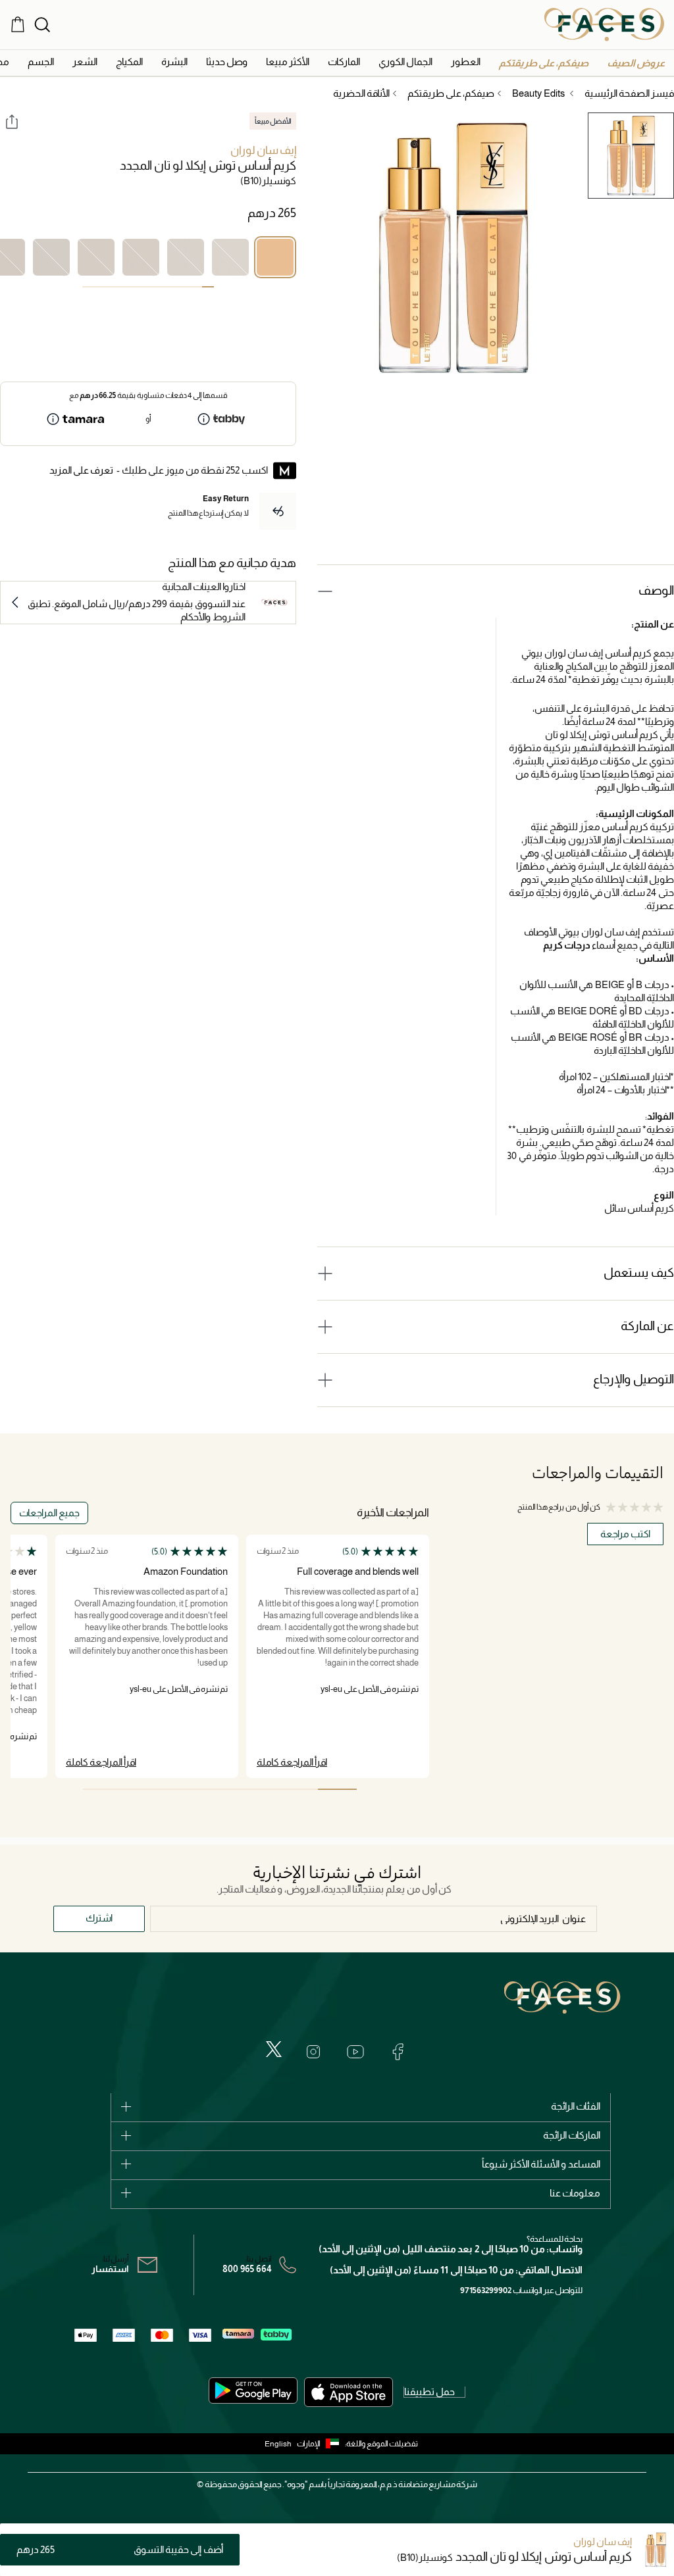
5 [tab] (160, 287)
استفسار (110, 2269)
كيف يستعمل (639, 1273)
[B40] (141, 257)
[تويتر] (274, 2049)
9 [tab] (112, 287)
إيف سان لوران (263, 150)
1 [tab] (208, 287)
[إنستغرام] (313, 2052)
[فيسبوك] (398, 2052)
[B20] (230, 257)
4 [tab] (172, 287)
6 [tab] (148, 287)
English (278, 2444)
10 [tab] (100, 287)
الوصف (656, 590)
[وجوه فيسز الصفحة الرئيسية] (604, 24)
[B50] (51, 257)
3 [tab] (184, 287)
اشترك (99, 1918)
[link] (344, 62)
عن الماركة (647, 1326)
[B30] (186, 257)
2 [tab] (196, 287)
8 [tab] (124, 287)
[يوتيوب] (355, 2052)
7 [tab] (136, 287)
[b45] (96, 257)
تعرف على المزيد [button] (81, 470)
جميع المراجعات (49, 1513)
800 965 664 (247, 2269)
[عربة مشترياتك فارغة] (18, 24)
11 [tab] (88, 287)
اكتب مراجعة (625, 1534)
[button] (636, 63)
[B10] (275, 257)
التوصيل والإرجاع (634, 1379)
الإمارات (309, 2444)
